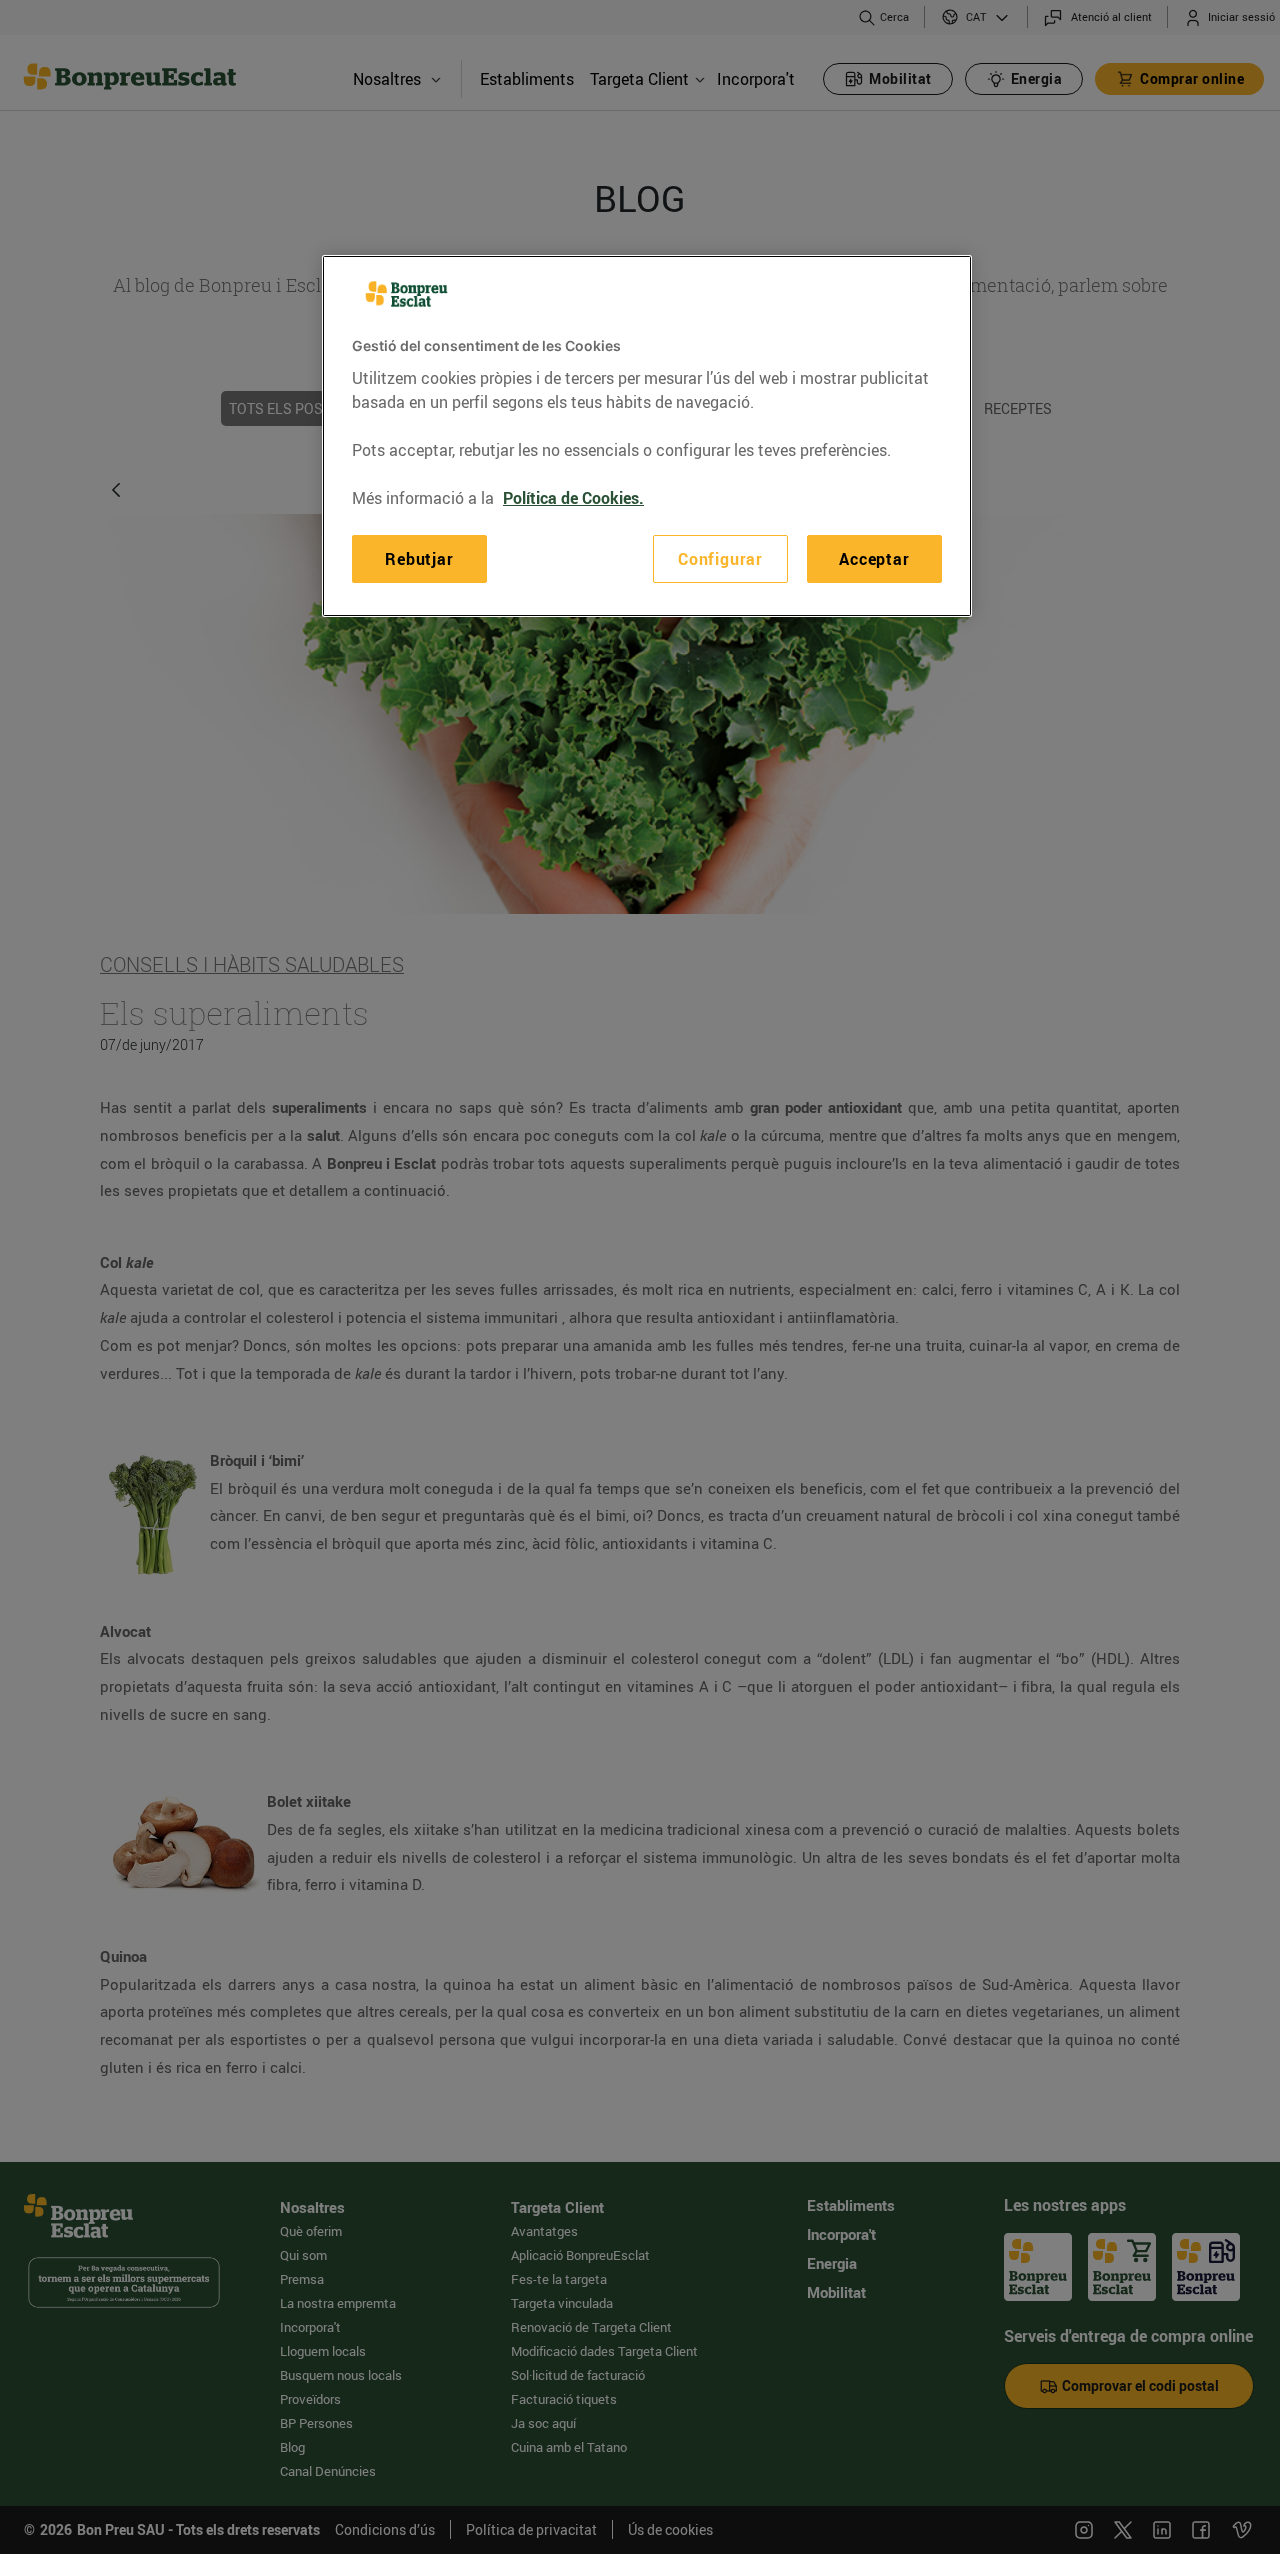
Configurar (720, 559)
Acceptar (874, 559)
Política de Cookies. (573, 498)
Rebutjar (419, 559)
